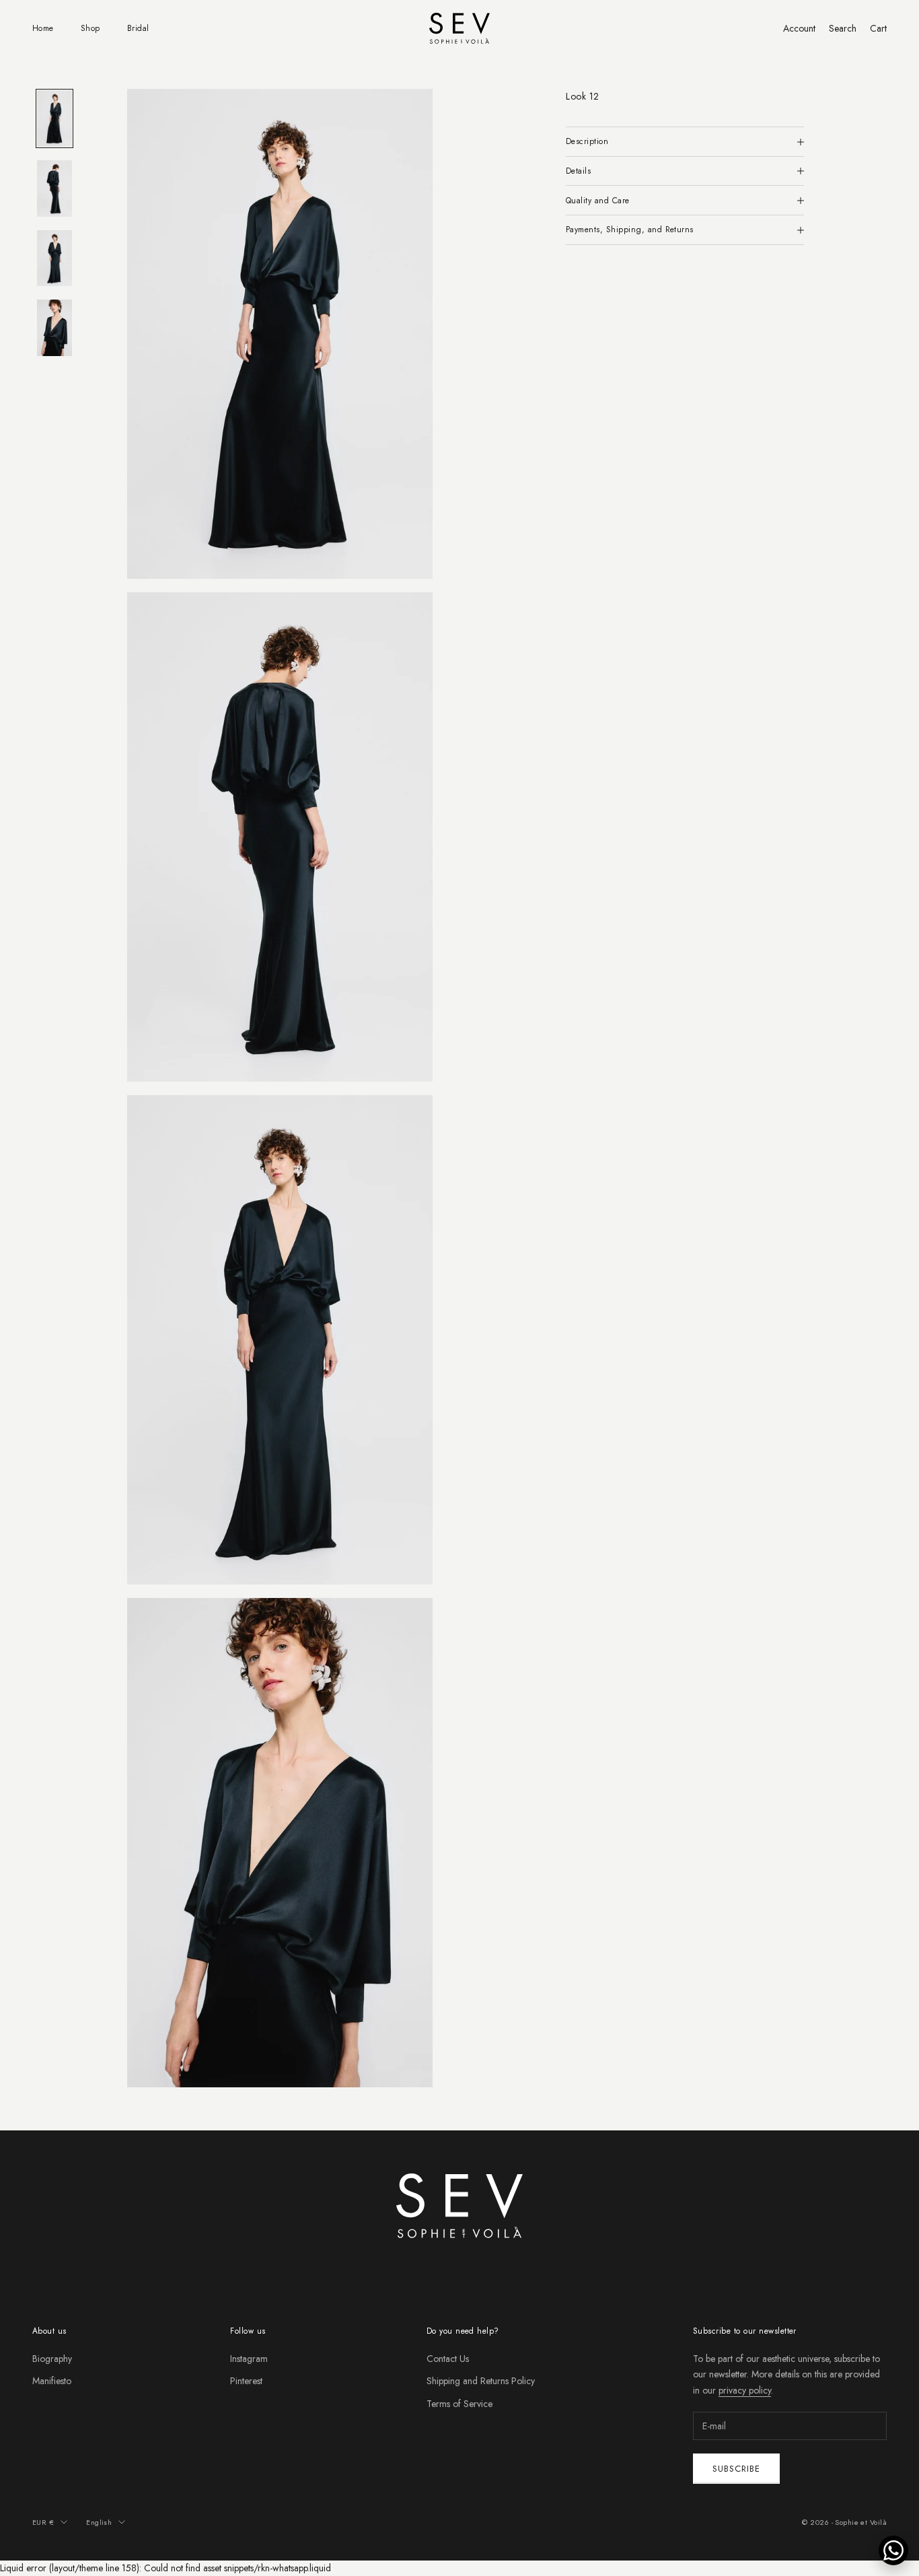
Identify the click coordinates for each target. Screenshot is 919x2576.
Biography (52, 2359)
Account (799, 28)
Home (43, 28)
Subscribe (736, 2469)
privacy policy (745, 2390)
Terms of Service (459, 2404)
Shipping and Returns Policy (481, 2381)
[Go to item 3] (54, 258)
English (99, 2522)
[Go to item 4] (54, 328)
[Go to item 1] (54, 118)
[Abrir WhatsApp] (893, 2550)
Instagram (249, 2359)
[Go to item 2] (54, 188)
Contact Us (448, 2359)
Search (843, 28)
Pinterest (246, 2381)
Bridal (138, 28)
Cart (878, 28)
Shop (90, 28)
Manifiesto (52, 2381)
